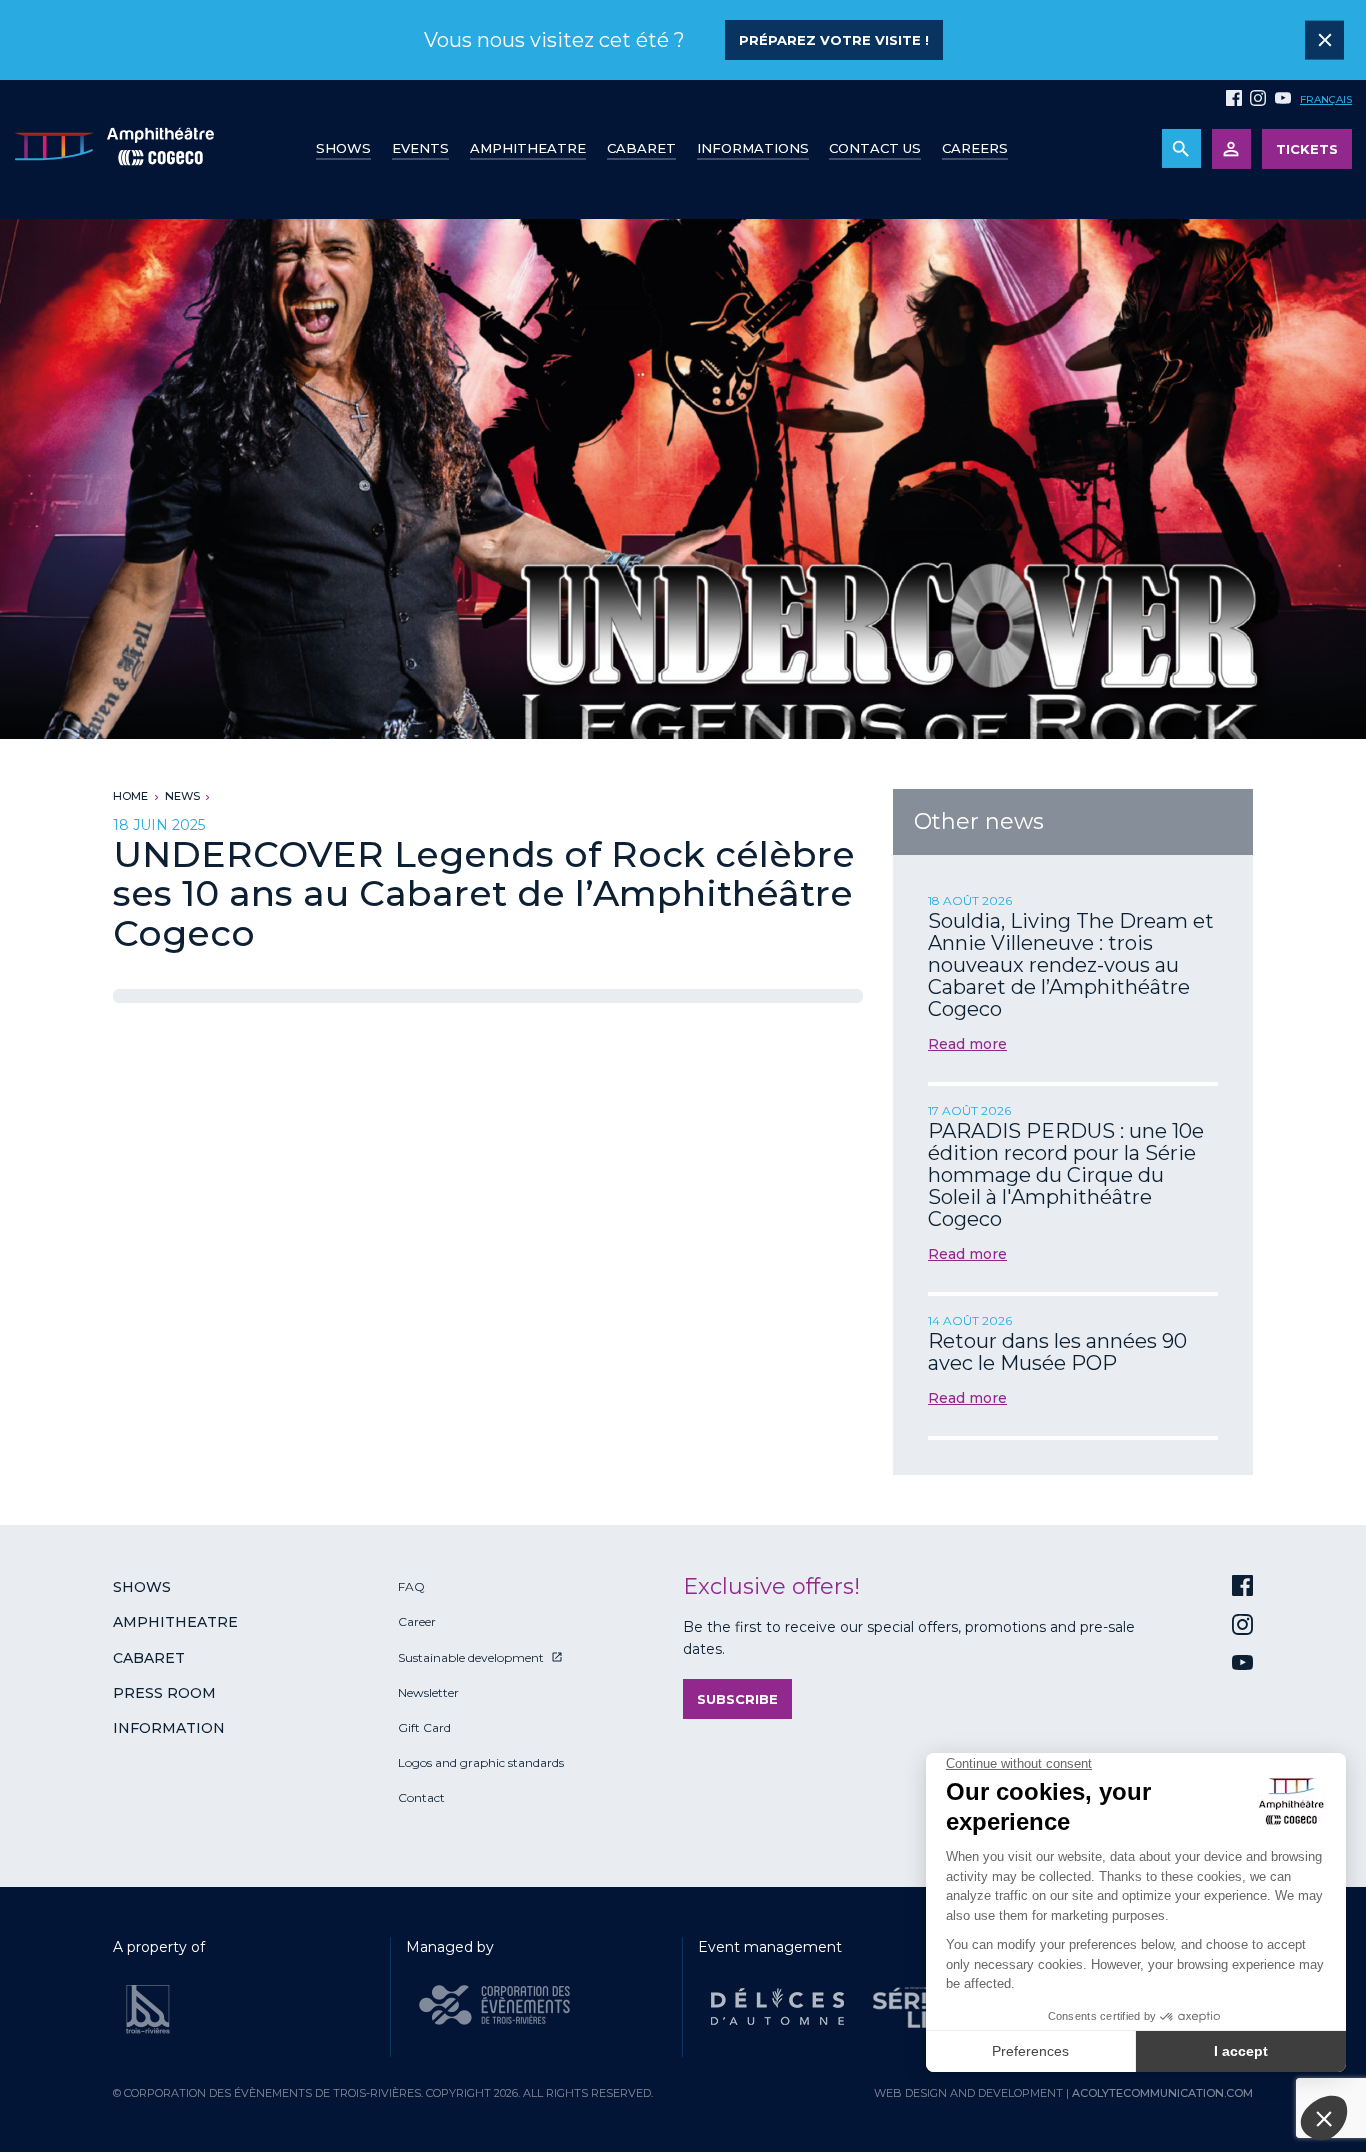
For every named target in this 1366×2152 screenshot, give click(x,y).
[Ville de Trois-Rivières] (148, 2009)
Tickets (1307, 149)
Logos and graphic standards (481, 1762)
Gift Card (424, 1727)
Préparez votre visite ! (834, 40)
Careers (975, 148)
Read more (967, 1044)
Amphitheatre (528, 148)
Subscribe (737, 1699)
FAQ (411, 1586)
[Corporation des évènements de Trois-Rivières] (494, 2005)
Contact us (875, 148)
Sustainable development (471, 1657)
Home (130, 796)
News (182, 796)
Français (1326, 99)
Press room (164, 1693)
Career (417, 1621)
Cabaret (641, 148)
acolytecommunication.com (1162, 2093)
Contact (421, 1797)
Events (420, 148)
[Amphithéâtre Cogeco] (114, 149)
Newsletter (428, 1692)
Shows (343, 148)
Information (169, 1728)
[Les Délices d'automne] (777, 2007)
